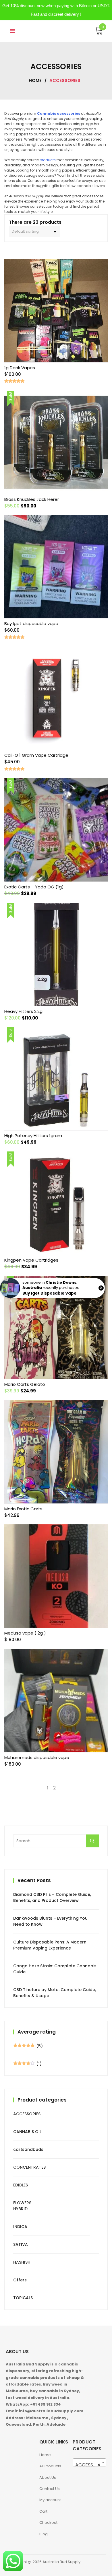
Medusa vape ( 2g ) (25, 1633)
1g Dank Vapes (20, 368)
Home (35, 80)
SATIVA (21, 2244)
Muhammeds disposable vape (37, 1757)
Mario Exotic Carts (23, 1509)
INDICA (20, 2227)
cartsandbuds (28, 2149)
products (48, 160)
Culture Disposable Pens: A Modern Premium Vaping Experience (50, 1945)
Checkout (48, 2523)
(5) (28, 2046)
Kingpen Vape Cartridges (31, 1260)
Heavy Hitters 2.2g (23, 1011)
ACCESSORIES (27, 2114)
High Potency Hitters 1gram (33, 1136)
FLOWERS (22, 2203)
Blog (44, 2534)
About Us (48, 2477)
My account (50, 2500)
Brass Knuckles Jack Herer (32, 499)
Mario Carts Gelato (25, 1384)
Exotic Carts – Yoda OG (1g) (34, 887)
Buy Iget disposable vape (31, 623)
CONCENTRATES (29, 2167)
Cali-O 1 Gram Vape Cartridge (36, 755)
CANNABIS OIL (27, 2132)
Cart (43, 2511)
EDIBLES (21, 2185)
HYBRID (20, 2209)
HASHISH (22, 2262)
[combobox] (89, 2462)
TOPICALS (23, 2298)
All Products (50, 2466)
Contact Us (50, 2489)
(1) (27, 2064)
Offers (20, 2280)
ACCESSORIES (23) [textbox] (91, 2465)
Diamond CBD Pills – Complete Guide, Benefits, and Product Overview (52, 1897)
